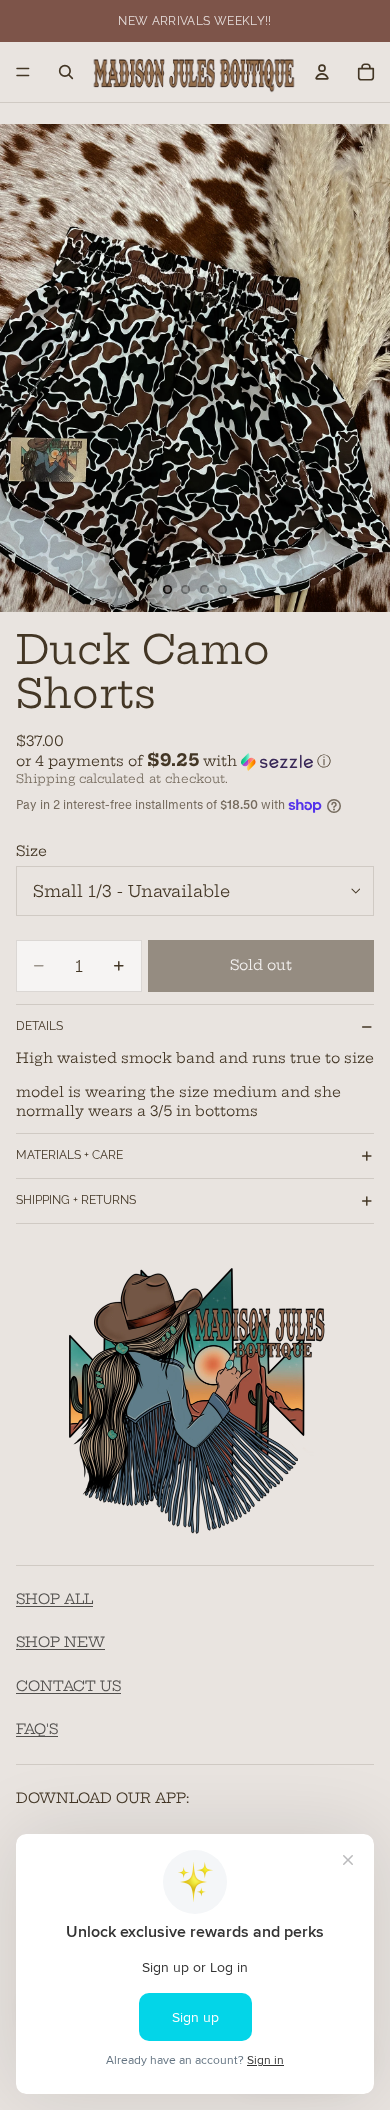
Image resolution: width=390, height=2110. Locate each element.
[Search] (66, 72)
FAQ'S (37, 1730)
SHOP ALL (54, 1599)
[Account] (322, 72)
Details (39, 1026)
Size (31, 851)
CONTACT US (68, 1686)
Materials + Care (69, 1155)
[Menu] (23, 72)
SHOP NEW (60, 1643)
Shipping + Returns (76, 1200)
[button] (195, 761)
